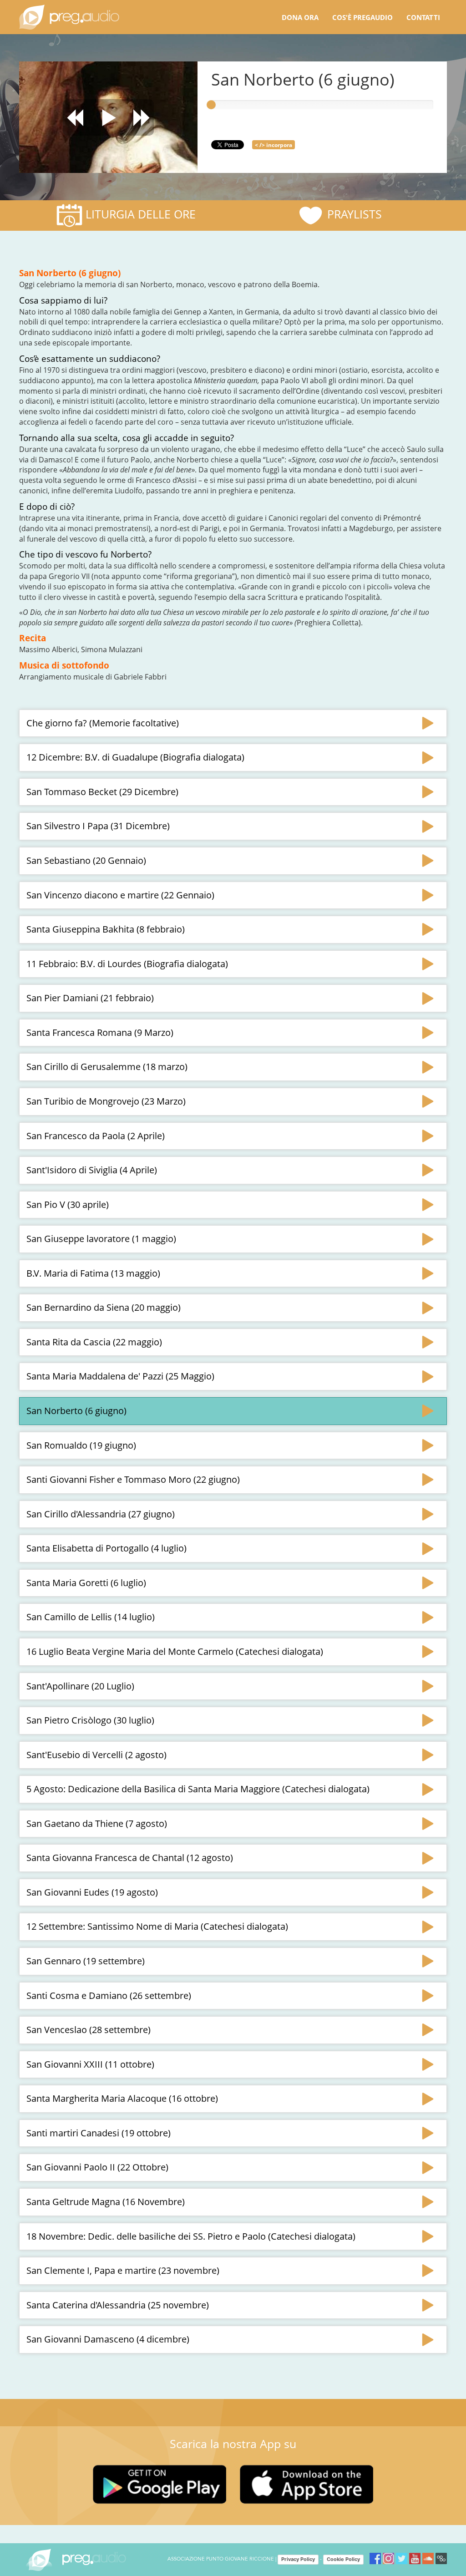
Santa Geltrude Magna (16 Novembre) (106, 2202)
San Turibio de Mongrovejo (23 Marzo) (106, 1101)
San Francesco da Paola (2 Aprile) (96, 1136)
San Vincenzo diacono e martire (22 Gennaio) (120, 895)
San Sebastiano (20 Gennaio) (86, 860)
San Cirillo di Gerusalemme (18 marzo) (107, 1067)
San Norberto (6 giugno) (76, 1411)
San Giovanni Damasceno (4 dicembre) (108, 2339)
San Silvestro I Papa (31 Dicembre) (98, 826)
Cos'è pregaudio (362, 17)
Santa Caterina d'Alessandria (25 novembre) (118, 2305)
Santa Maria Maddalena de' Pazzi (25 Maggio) (120, 1376)
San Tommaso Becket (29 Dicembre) (102, 792)
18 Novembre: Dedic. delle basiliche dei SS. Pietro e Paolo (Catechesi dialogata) (191, 2236)
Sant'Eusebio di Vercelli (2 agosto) (96, 1755)
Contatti (423, 17)
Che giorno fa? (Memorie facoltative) (103, 723)
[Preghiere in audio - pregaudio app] (69, 17)
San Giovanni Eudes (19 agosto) (92, 1892)
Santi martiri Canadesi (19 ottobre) (99, 2133)
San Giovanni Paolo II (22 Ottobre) (97, 2167)
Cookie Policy (343, 2559)
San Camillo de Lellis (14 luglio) (91, 1617)
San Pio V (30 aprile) (68, 1204)
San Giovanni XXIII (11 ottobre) (90, 2064)
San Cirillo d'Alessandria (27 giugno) (101, 1514)
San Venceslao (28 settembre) (89, 2030)
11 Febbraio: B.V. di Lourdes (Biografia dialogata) (127, 964)
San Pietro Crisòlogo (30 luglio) (90, 1720)
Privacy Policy (298, 2559)
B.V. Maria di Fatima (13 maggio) (93, 1273)
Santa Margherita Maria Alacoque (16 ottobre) (122, 2098)
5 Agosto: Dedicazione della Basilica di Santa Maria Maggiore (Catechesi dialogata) (198, 1789)
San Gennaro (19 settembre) (86, 1961)
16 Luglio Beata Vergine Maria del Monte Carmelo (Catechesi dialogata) (175, 1651)
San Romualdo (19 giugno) (81, 1445)
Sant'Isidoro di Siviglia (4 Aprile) (92, 1170)
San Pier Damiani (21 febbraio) (90, 998)
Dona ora (300, 17)
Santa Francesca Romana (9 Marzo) (100, 1032)
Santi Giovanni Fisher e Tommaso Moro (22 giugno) (133, 1479)
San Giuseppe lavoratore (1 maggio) (101, 1239)
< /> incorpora (274, 145)
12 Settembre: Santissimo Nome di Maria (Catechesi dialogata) (157, 1926)
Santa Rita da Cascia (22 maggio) (94, 1342)
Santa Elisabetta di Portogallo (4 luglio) (106, 1548)
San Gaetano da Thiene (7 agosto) (97, 1823)
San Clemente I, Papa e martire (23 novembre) (123, 2270)
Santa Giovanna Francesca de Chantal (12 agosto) (130, 1858)
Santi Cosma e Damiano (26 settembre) (109, 1995)
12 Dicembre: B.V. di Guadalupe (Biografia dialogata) (135, 757)
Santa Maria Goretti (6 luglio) (86, 1583)
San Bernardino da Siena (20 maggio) (104, 1307)
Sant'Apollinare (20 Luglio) (80, 1686)
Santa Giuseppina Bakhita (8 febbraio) (106, 929)
